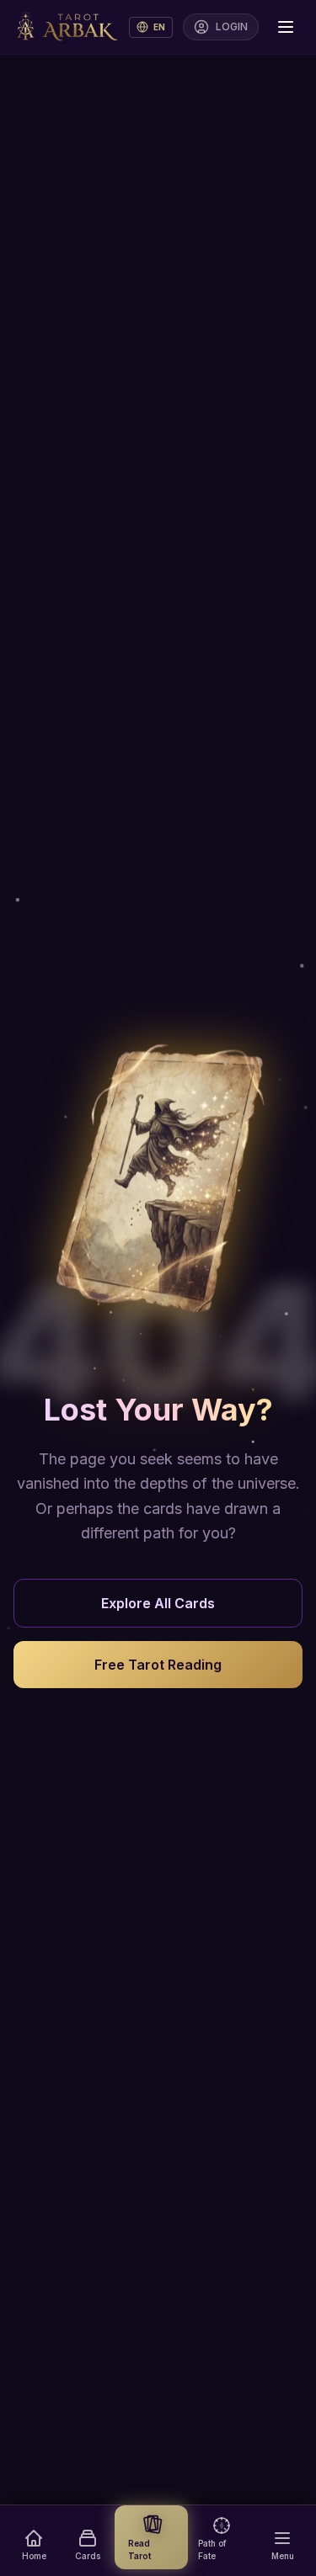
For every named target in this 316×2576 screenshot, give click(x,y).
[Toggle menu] (286, 27)
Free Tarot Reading (158, 1665)
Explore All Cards (158, 1603)
